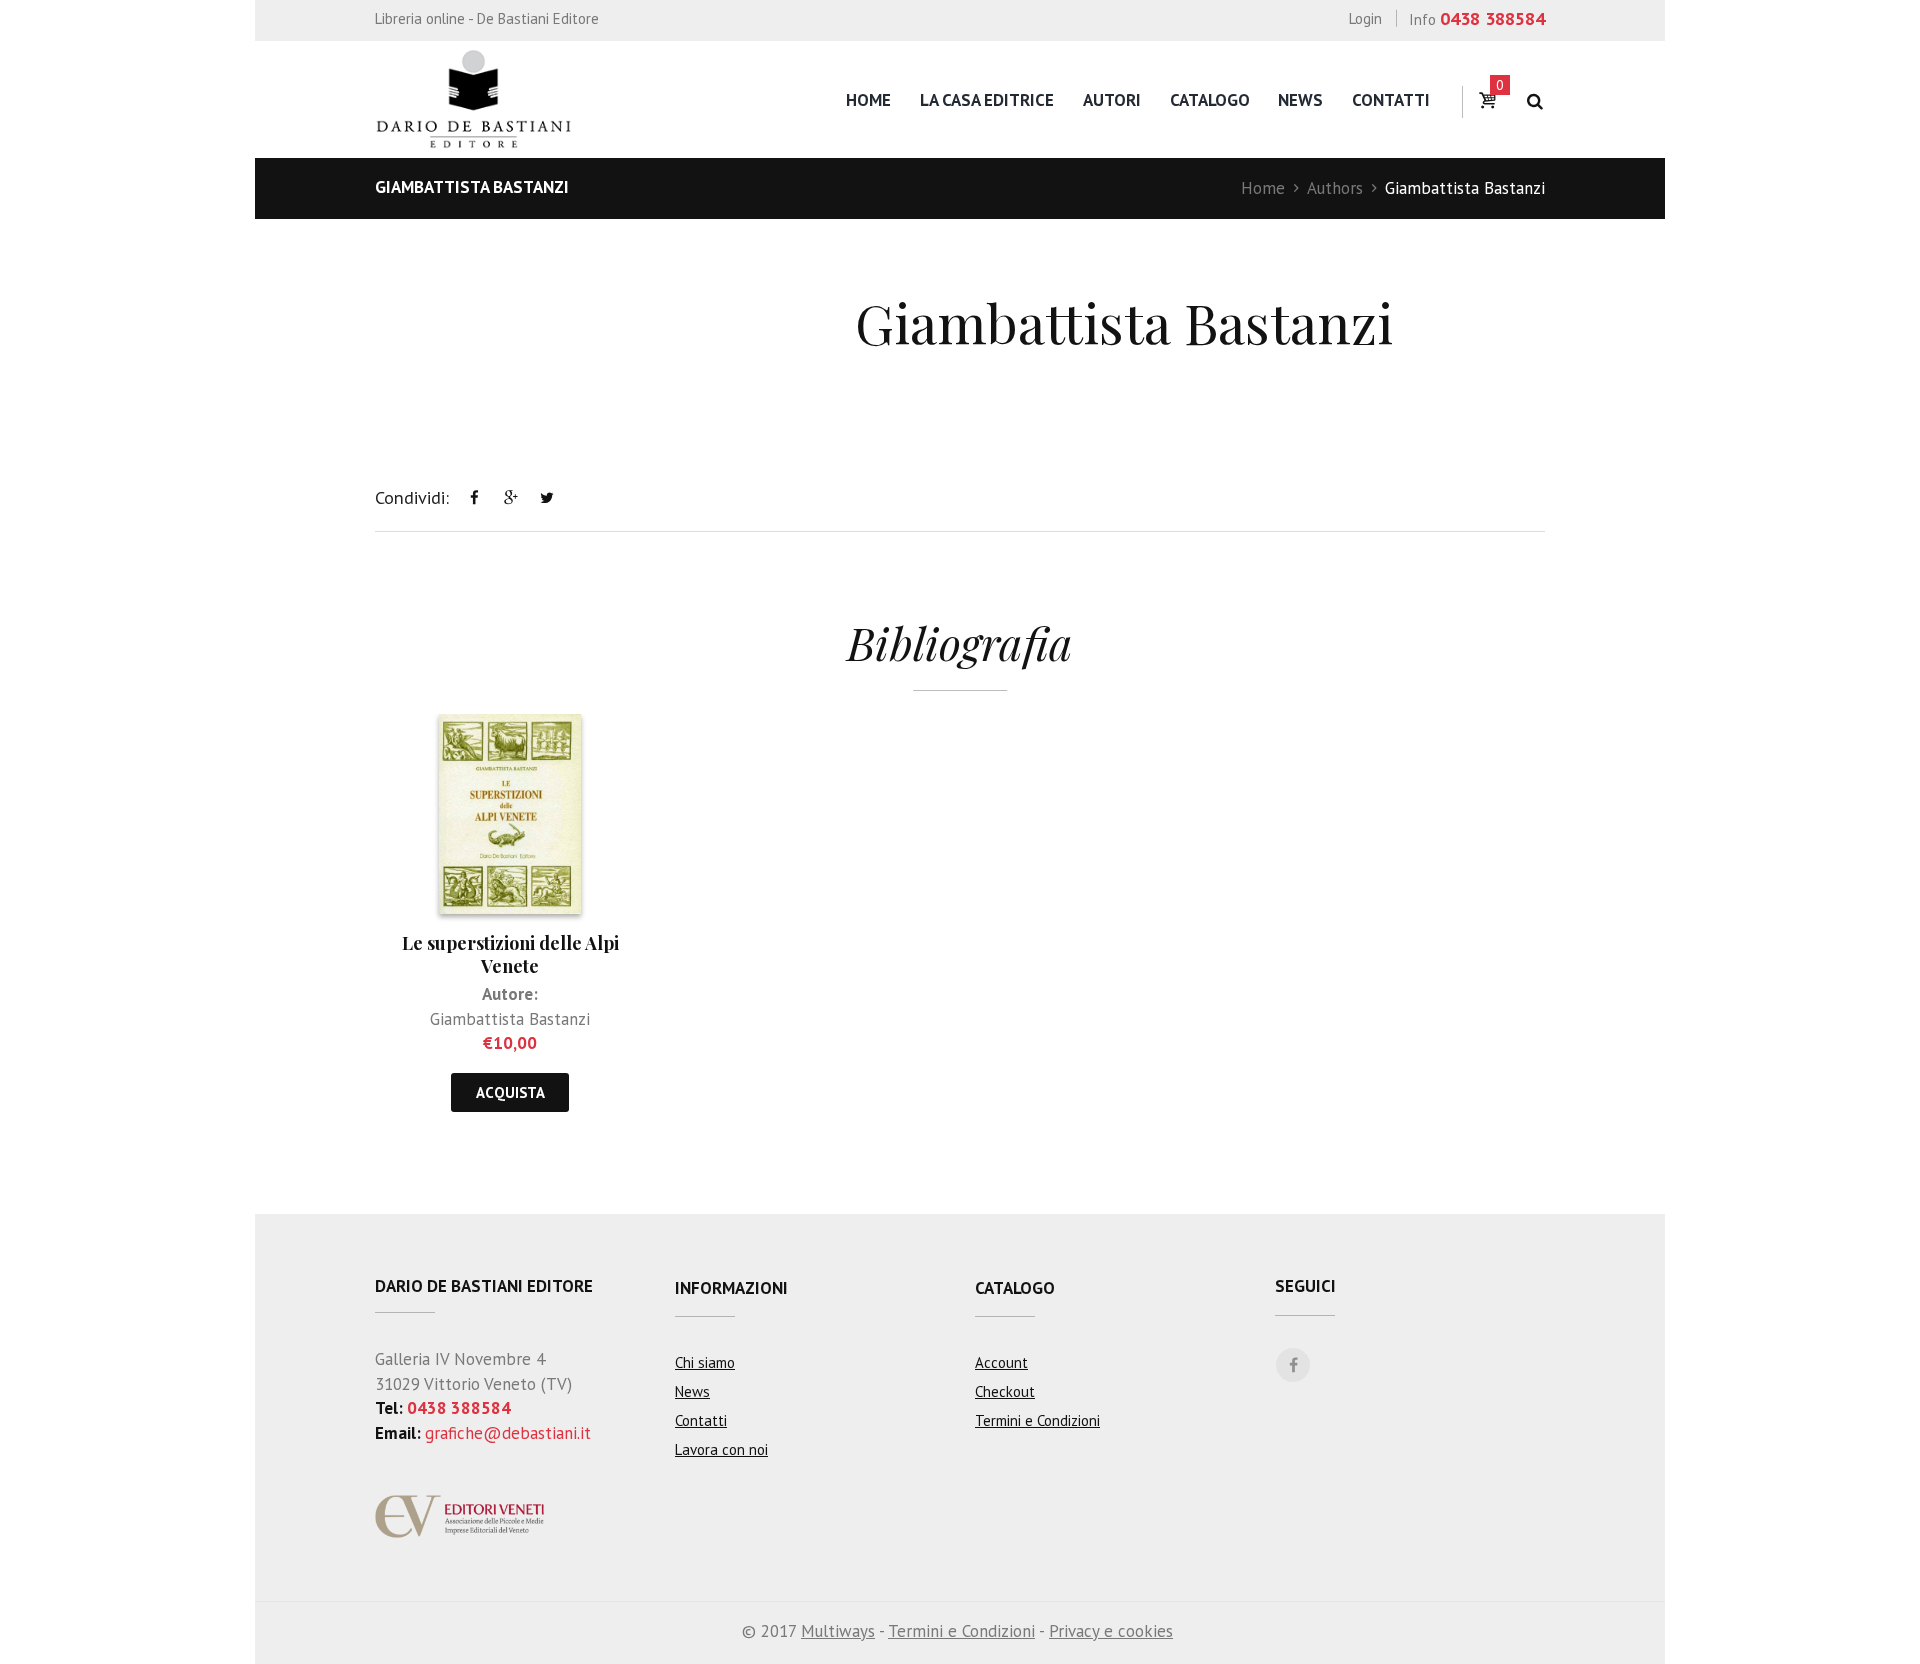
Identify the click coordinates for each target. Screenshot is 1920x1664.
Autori (1112, 100)
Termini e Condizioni (1037, 1420)
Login (1365, 18)
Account (1001, 1362)
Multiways (838, 1631)
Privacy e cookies (1111, 1631)
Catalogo (1210, 100)
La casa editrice (987, 100)
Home (868, 100)
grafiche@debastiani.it (508, 1433)
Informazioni (731, 1288)
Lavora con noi (721, 1449)
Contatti (1391, 100)
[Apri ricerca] (1534, 101)
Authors (1335, 188)
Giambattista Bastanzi (510, 1019)
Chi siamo (705, 1362)
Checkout (1005, 1391)
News (1300, 100)
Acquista (510, 1092)
